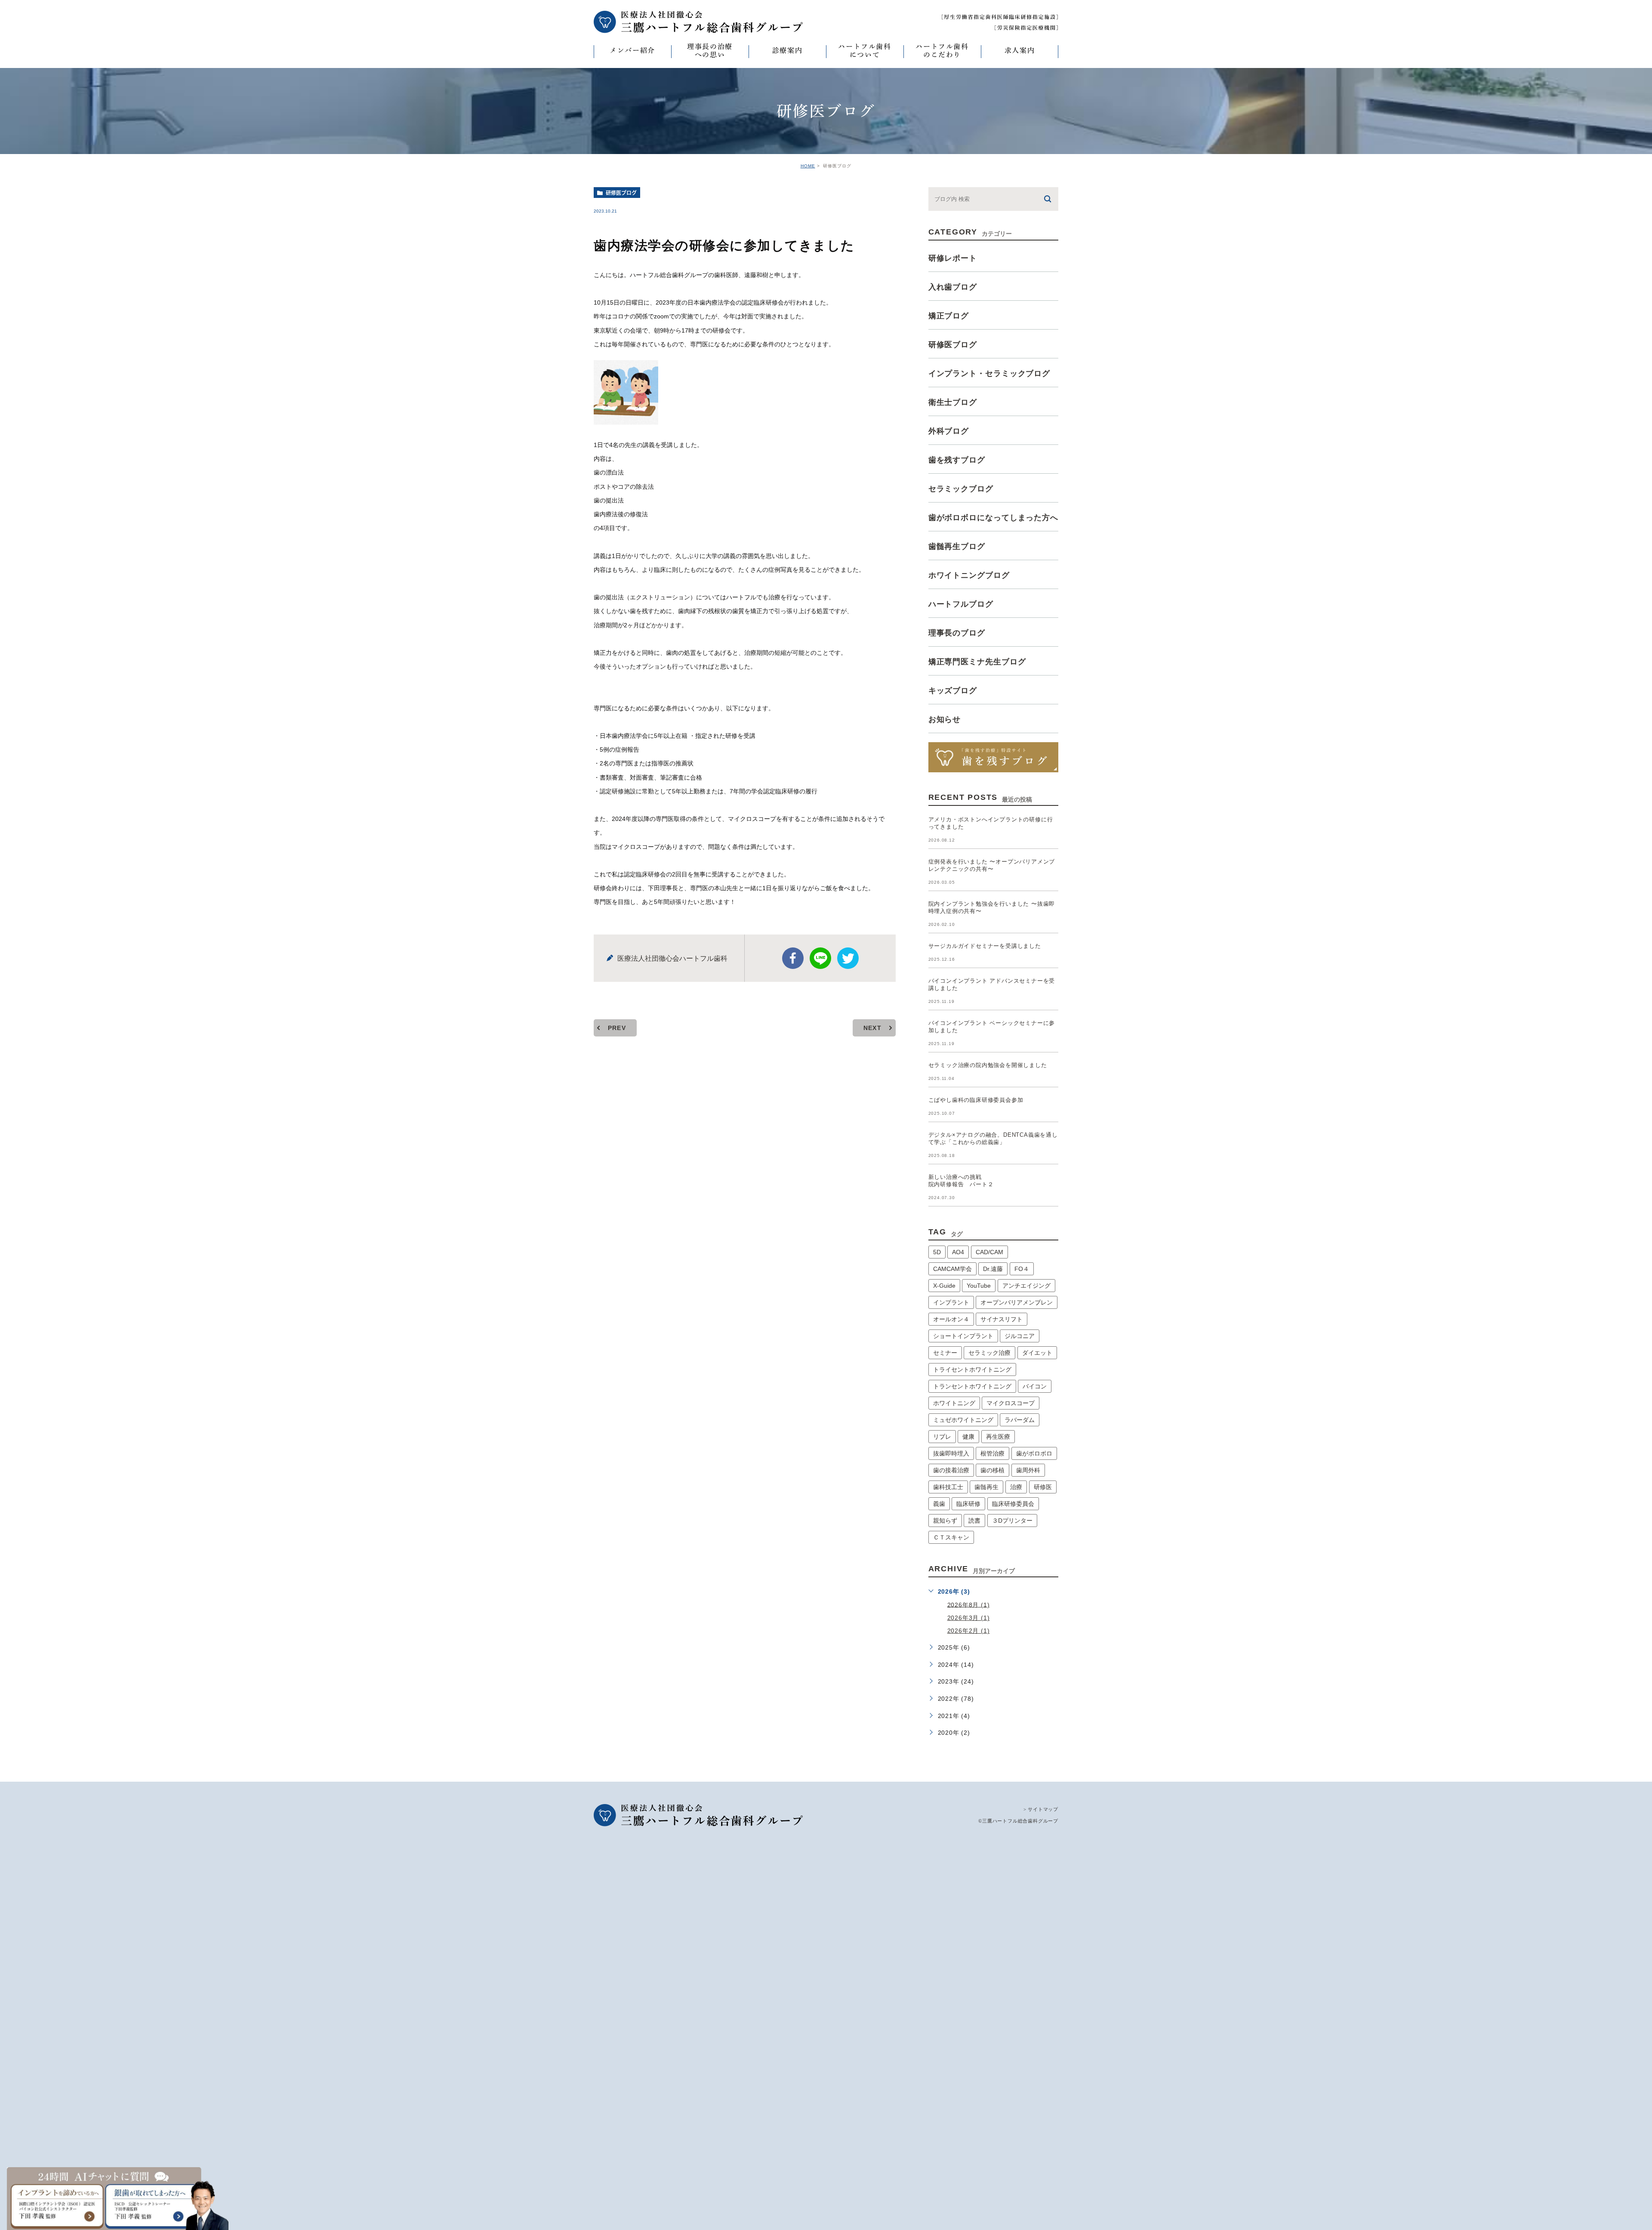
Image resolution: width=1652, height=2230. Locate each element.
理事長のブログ (957, 633)
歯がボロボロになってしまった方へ (993, 518)
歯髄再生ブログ (957, 546)
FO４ (1022, 1269)
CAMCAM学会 (952, 1269)
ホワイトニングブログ (969, 575)
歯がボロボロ (1034, 1453)
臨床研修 (968, 1504)
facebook (793, 958)
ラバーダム (1020, 1420)
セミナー (945, 1353)
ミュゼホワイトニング (963, 1420)
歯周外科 (1028, 1470)
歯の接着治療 (951, 1470)
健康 (968, 1437)
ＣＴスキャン (951, 1537)
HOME (808, 166)
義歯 (939, 1504)
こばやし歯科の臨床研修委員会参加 (976, 1100)
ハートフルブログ (961, 604)
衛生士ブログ (953, 402)
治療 (1016, 1487)
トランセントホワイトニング (972, 1386)
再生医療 (998, 1437)
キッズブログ (953, 691)
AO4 (958, 1252)
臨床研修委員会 (1013, 1504)
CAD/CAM (989, 1252)
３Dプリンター (1012, 1521)
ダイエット (1037, 1353)
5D (937, 1252)
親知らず (945, 1521)
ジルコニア (1020, 1336)
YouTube (979, 1286)
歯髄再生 (986, 1487)
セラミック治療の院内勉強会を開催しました (988, 1065)
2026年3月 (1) (969, 1618)
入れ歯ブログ (953, 287)
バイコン (1035, 1386)
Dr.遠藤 (993, 1269)
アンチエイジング (1026, 1286)
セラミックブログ (961, 489)
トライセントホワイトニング (972, 1369)
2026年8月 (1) (969, 1604)
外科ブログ (949, 431)
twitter (848, 958)
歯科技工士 (948, 1487)
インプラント (951, 1302)
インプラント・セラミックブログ (989, 373)
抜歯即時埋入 (951, 1453)
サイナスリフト (1002, 1319)
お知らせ (945, 719)
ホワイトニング (954, 1403)
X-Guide (944, 1286)
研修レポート (953, 258)
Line (820, 958)
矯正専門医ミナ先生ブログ (977, 662)
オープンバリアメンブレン (1017, 1302)
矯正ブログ (949, 316)
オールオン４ (951, 1319)
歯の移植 (992, 1470)
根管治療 (992, 1453)
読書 (974, 1521)
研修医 (1043, 1487)
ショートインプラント (963, 1336)
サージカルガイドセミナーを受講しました (985, 946)
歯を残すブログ (957, 460)
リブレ (942, 1437)
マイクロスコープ (1011, 1403)
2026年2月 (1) (969, 1631)
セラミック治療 (989, 1353)
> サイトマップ (1041, 1809)
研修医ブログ (621, 193)
